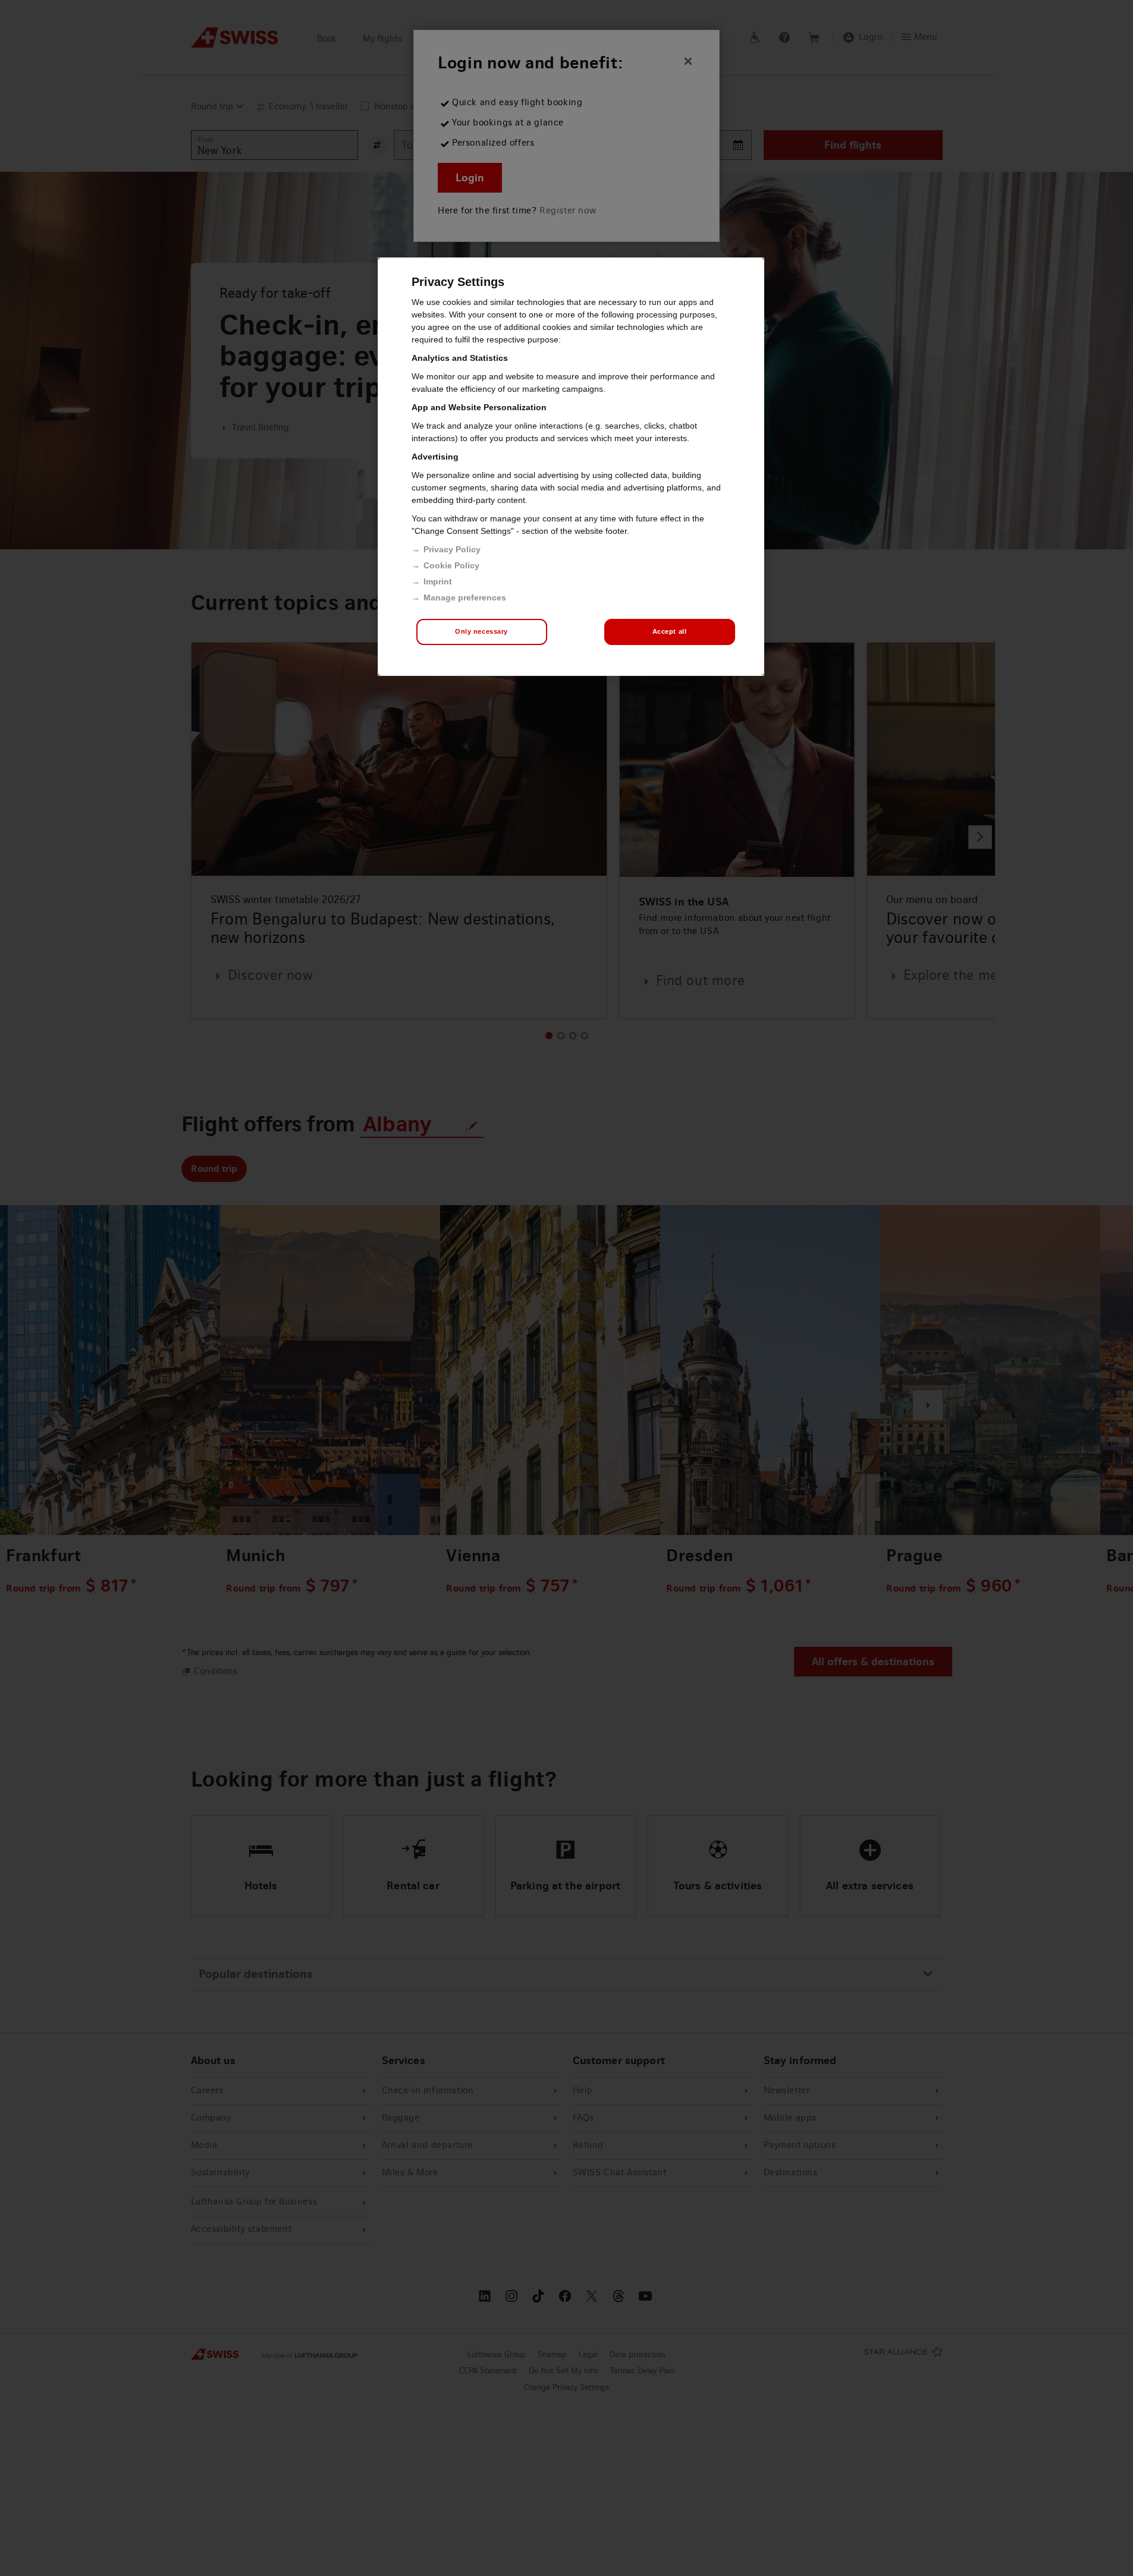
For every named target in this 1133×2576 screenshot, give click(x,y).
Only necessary (481, 631)
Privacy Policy (452, 549)
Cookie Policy (451, 565)
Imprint (438, 581)
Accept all (670, 631)
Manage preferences (465, 597)
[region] (571, 467)
